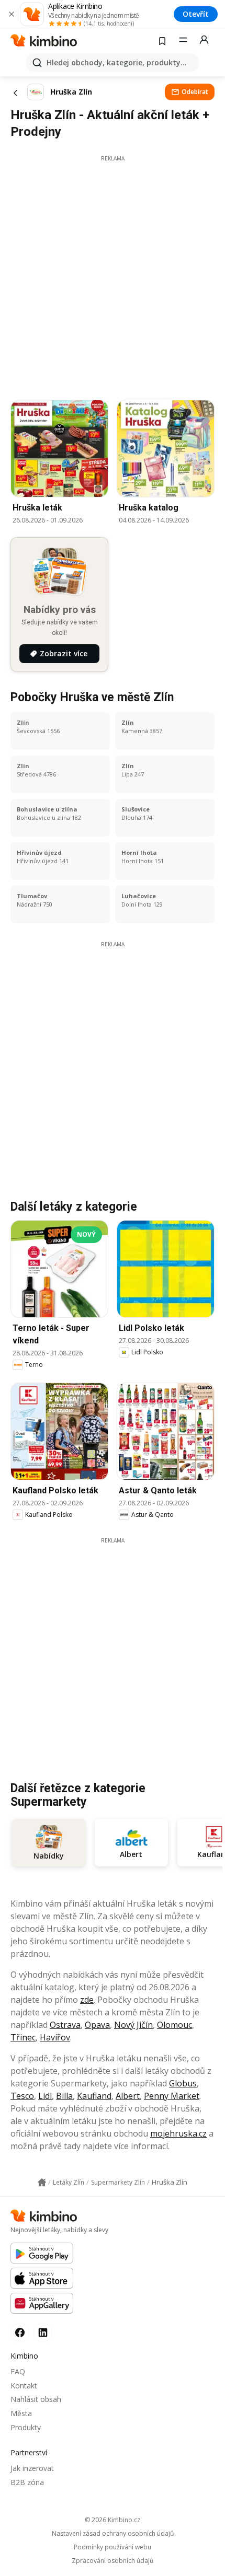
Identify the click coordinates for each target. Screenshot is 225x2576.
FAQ (18, 2371)
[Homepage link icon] (42, 2183)
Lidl (45, 2096)
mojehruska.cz (178, 2133)
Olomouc (175, 2025)
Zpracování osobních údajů (113, 2561)
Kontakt (24, 2386)
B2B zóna (27, 2482)
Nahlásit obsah (36, 2399)
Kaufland (94, 2096)
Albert (128, 2096)
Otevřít (196, 14)
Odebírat (195, 92)
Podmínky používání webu (113, 2547)
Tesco (22, 2096)
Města (21, 2413)
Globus (183, 2083)
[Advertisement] (113, 275)
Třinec (23, 2037)
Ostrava (65, 2025)
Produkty (26, 2427)
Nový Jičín (133, 2025)
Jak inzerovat (32, 2468)
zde (87, 2000)
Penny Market (172, 2096)
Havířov (55, 2037)
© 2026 (113, 2520)
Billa (64, 2096)
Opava (97, 2025)
